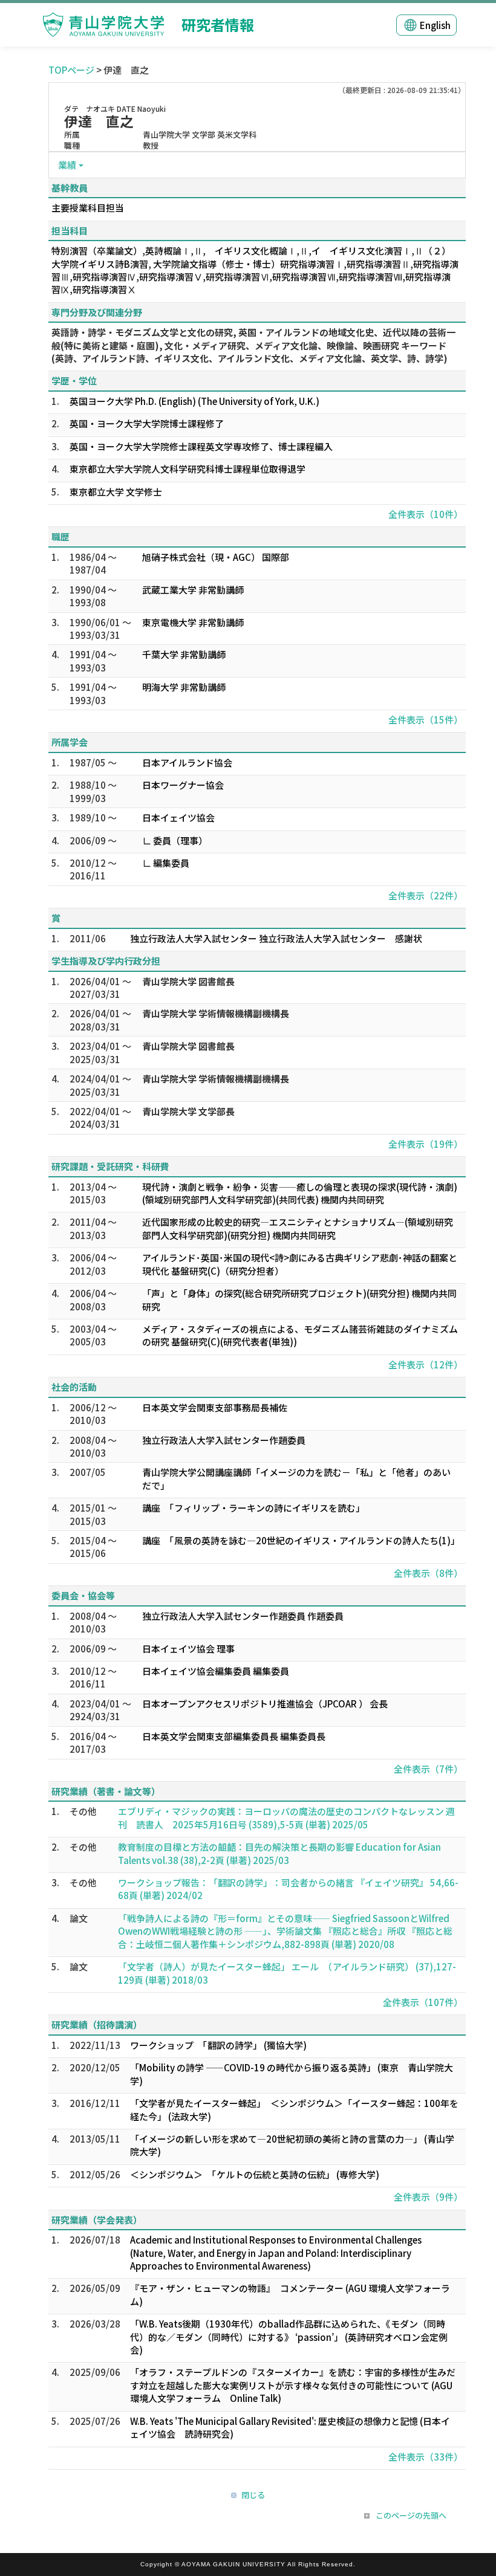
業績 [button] (67, 165)
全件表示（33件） (426, 2457)
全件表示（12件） (426, 1364)
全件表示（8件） (428, 1573)
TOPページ (71, 70)
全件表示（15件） (426, 720)
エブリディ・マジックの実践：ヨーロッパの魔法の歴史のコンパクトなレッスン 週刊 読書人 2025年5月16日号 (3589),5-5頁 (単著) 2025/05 (286, 1817)
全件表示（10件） (426, 514)
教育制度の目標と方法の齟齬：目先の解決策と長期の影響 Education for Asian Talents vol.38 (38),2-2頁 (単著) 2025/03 (279, 1853)
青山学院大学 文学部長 (188, 1111)
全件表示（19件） (426, 1144)
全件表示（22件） (426, 895)
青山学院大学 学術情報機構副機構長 (216, 1013)
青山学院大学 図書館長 (188, 981)
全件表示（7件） (428, 1769)
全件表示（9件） (428, 2197)
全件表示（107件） (423, 2002)
